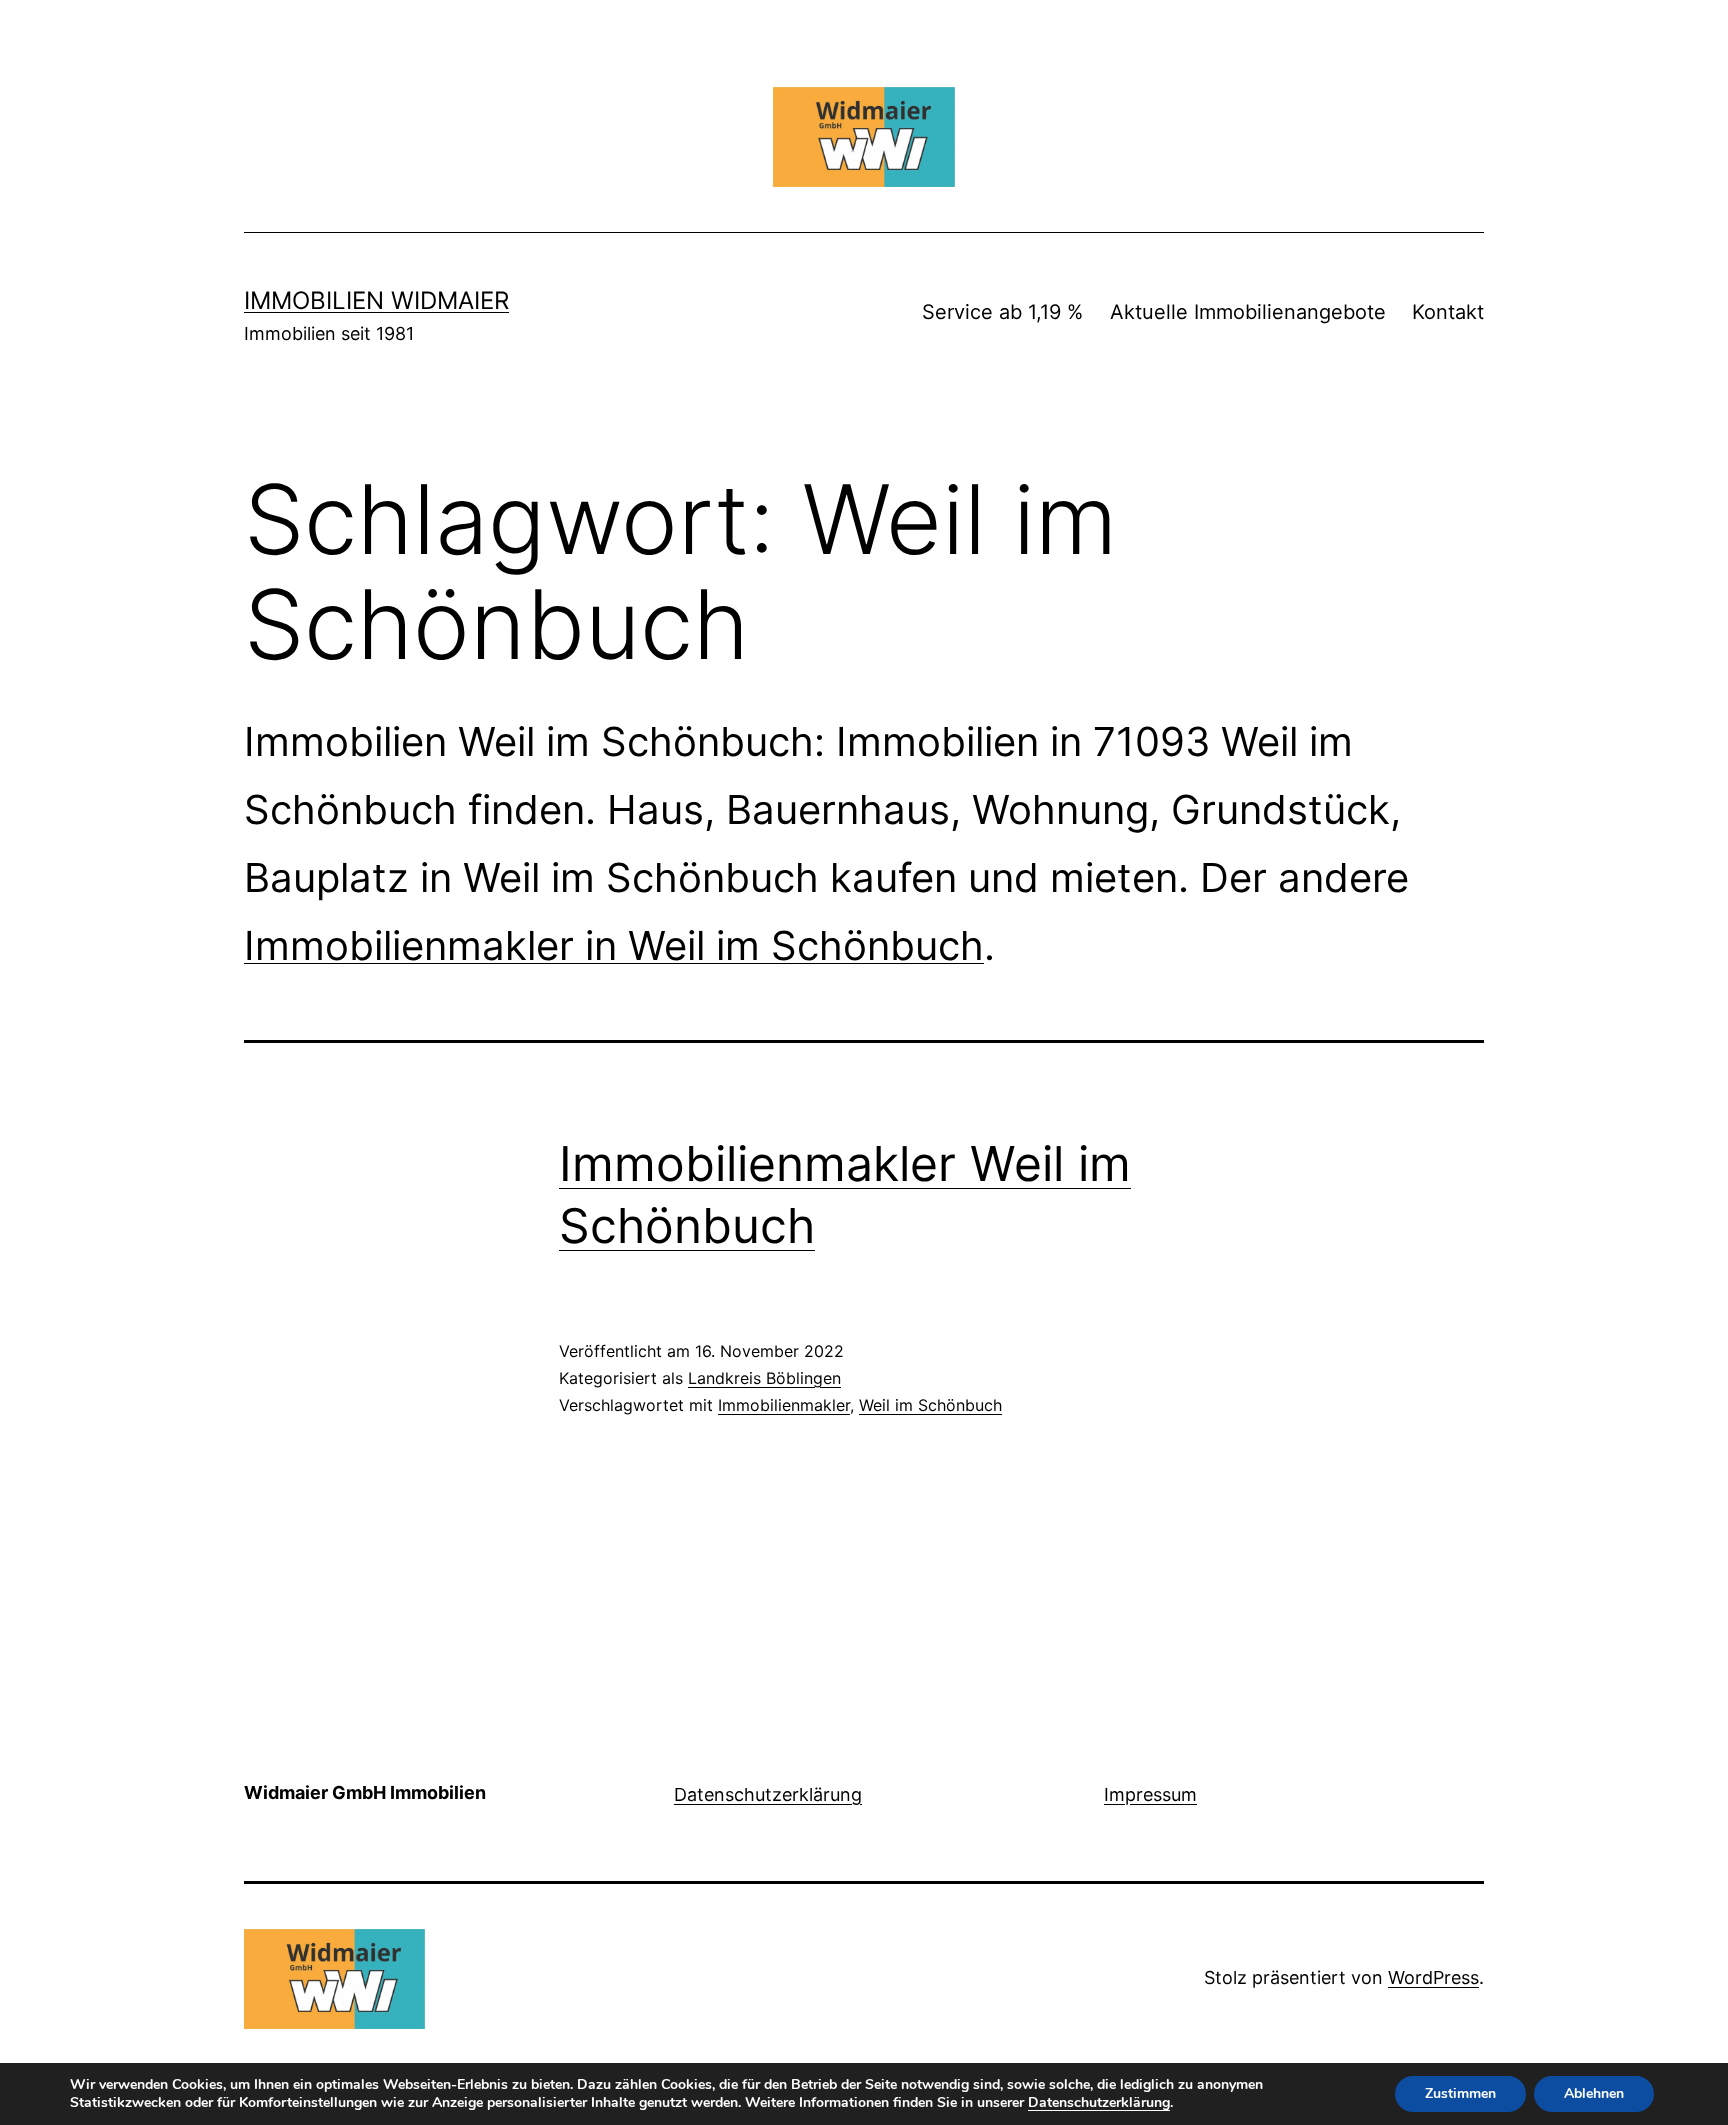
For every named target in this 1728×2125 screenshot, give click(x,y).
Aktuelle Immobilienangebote (1248, 312)
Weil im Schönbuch (930, 1405)
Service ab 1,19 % (1002, 312)
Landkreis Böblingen (764, 1378)
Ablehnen (1594, 2093)
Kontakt (1448, 312)
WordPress (1433, 1977)
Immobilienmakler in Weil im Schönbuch (614, 945)
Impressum (1150, 1794)
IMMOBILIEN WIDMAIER (376, 300)
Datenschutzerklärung (768, 1794)
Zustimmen (1460, 2093)
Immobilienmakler (784, 1405)
